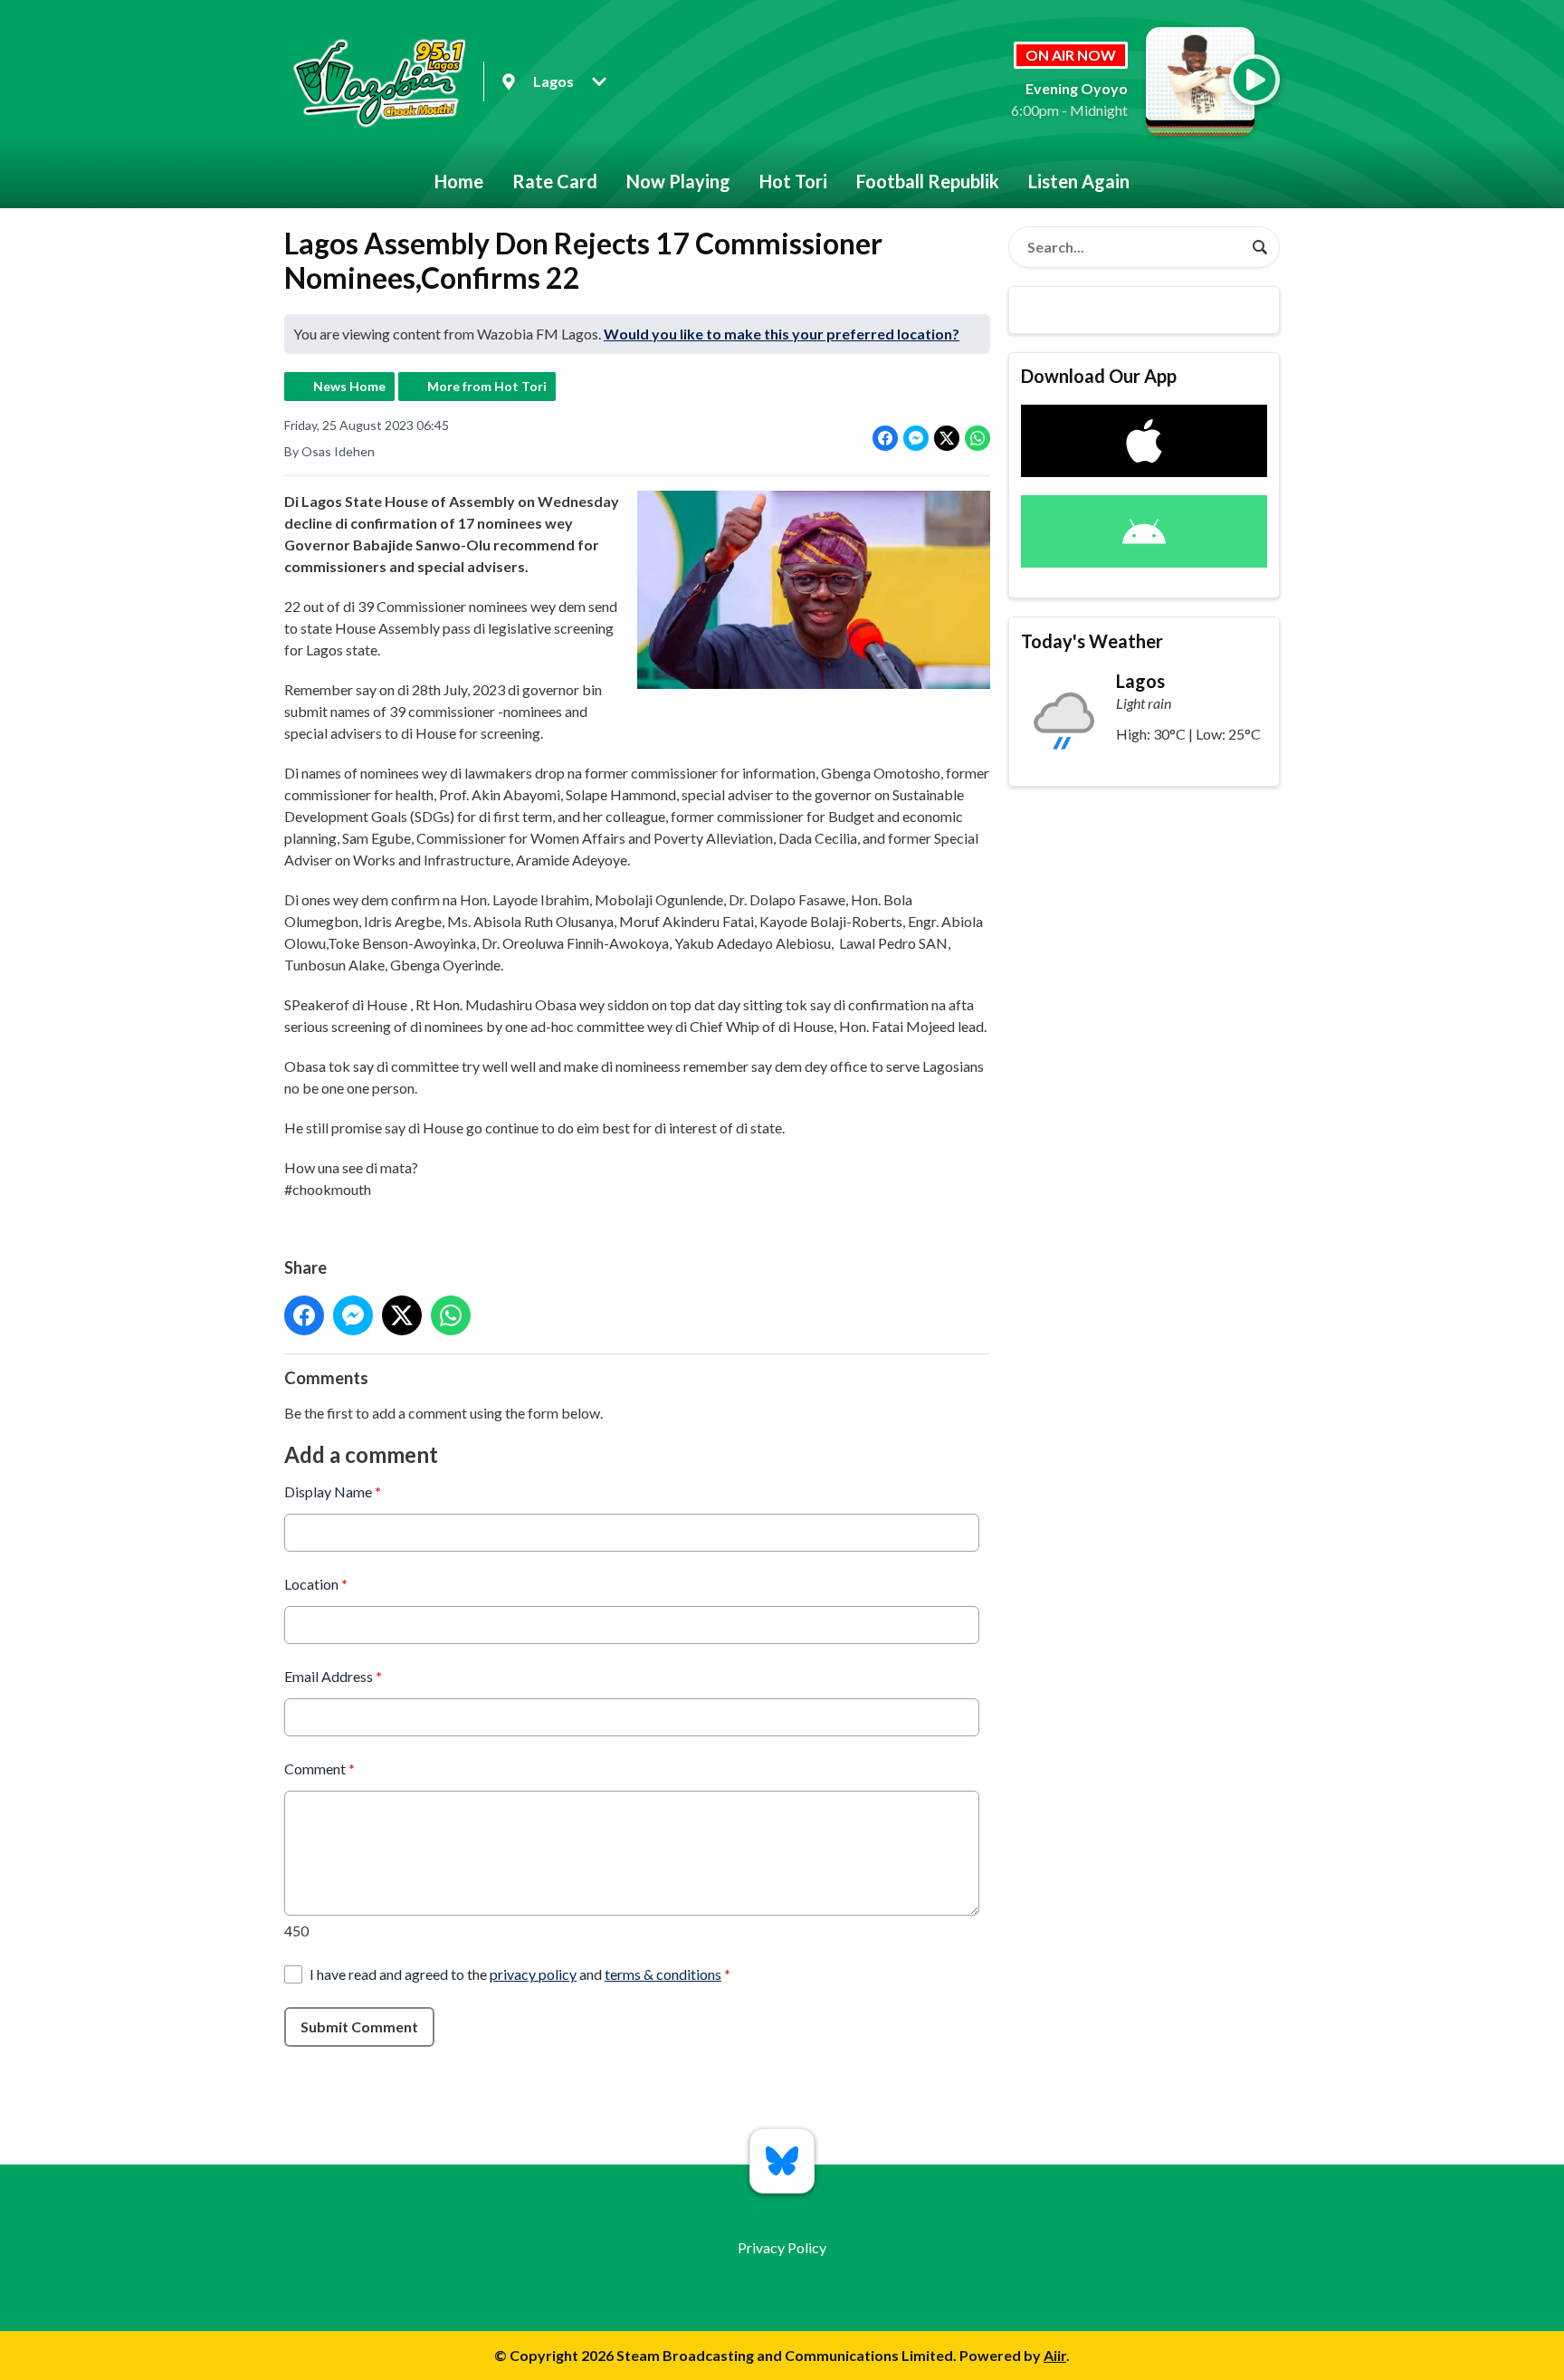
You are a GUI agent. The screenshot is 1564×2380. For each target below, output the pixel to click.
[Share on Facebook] (885, 438)
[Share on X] (947, 438)
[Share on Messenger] (916, 438)
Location (316, 1584)
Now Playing (678, 181)
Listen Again (1079, 181)
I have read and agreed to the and (520, 1974)
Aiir (1055, 2355)
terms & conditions (663, 1974)
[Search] (1260, 247)
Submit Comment (359, 2026)
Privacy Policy (782, 2247)
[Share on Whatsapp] (977, 438)
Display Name (333, 1491)
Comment (319, 1768)
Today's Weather (1092, 641)
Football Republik (928, 181)
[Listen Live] (1254, 80)
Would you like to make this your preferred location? (782, 334)
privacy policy (533, 1974)
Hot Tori (793, 181)
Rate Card (555, 181)
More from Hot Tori (487, 386)
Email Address (333, 1676)
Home (459, 181)
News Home (349, 386)
